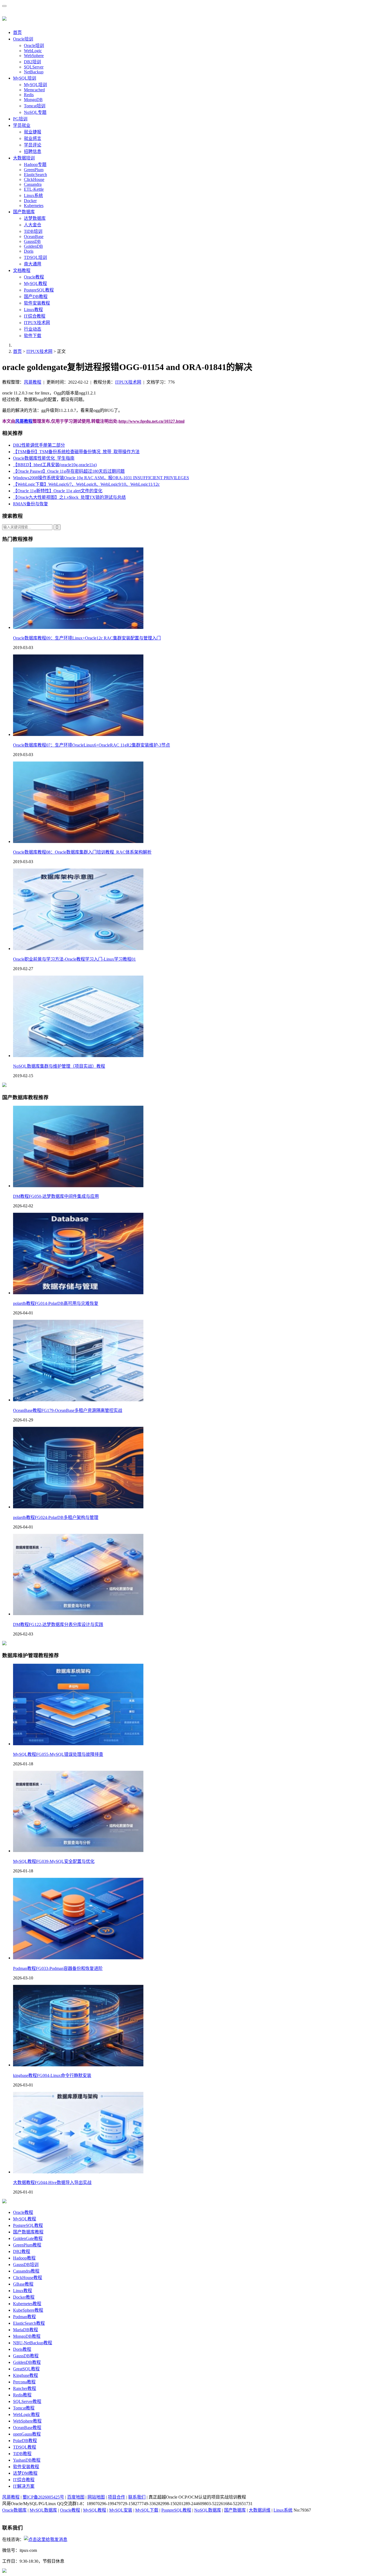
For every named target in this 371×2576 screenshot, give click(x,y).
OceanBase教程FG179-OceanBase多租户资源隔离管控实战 (68, 1410)
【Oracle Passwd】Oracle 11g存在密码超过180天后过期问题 (69, 471)
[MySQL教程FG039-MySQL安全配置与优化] (78, 1851)
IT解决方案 (24, 2486)
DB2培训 (32, 62)
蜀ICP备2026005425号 (43, 2497)
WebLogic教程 (26, 2414)
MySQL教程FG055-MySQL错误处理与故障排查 (58, 1754)
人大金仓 (33, 225)
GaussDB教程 (26, 2356)
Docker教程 (24, 2297)
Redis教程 (22, 2395)
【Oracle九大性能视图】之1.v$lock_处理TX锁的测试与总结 (69, 497)
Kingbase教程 (26, 2375)
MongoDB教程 (27, 2336)
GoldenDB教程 (27, 2362)
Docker (30, 201)
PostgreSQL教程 (39, 290)
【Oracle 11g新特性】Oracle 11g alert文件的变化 (58, 491)
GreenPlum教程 (27, 2245)
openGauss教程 (27, 2434)
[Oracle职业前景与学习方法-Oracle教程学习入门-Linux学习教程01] (78, 949)
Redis (29, 95)
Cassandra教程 (26, 2271)
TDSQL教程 (25, 2447)
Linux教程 (33, 310)
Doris (29, 251)
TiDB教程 (22, 2454)
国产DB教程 (36, 297)
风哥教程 (33, 382)
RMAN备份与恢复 (31, 504)
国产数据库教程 (28, 2232)
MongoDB (33, 100)
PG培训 (20, 119)
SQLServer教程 (27, 2401)
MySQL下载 (147, 2510)
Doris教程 (22, 2349)
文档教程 (22, 270)
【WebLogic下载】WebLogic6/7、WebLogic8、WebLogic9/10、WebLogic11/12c (86, 484)
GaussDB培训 (26, 2265)
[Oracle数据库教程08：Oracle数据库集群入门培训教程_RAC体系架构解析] (78, 842)
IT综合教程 (35, 316)
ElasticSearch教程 (29, 2323)
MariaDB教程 (26, 2330)
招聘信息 (33, 151)
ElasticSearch (35, 175)
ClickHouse (34, 179)
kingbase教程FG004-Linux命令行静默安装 (52, 2075)
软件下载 (33, 336)
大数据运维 (260, 2510)
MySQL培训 (25, 78)
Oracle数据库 (14, 2510)
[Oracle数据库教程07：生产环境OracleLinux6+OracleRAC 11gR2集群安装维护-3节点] (78, 734)
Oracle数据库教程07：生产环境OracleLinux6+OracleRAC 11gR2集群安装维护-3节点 (92, 745)
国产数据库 (24, 212)
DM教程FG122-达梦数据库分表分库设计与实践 (58, 1624)
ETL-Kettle (34, 189)
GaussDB (32, 241)
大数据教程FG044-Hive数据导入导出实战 (52, 2182)
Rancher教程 (25, 2388)
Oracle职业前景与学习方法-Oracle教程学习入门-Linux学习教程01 (74, 959)
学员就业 (22, 125)
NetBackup (34, 72)
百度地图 (76, 2497)
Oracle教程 (34, 277)
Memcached (34, 90)
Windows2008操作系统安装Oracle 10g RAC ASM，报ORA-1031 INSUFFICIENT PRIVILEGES (101, 478)
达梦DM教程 (25, 2473)
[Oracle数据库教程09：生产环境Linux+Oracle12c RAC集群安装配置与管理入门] (78, 627)
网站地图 (96, 2497)
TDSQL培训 (35, 257)
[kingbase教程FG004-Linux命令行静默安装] (78, 2065)
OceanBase (34, 236)
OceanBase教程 (27, 2428)
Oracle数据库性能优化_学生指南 (44, 458)
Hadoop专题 (35, 164)
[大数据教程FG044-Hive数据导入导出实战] (78, 2172)
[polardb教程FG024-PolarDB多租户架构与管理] (78, 1507)
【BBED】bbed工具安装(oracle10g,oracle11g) (55, 465)
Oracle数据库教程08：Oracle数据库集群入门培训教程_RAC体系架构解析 (82, 852)
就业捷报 (33, 132)
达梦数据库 (35, 218)
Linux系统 (33, 195)
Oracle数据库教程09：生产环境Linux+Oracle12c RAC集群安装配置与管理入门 (87, 638)
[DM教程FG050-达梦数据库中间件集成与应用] (78, 1186)
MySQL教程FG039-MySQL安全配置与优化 (54, 1861)
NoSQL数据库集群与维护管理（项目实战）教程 (59, 1066)
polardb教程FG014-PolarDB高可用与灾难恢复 (56, 1303)
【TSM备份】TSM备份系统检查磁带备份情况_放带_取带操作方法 (76, 452)
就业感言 (33, 138)
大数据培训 (24, 158)
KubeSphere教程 (28, 2310)
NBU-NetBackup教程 (33, 2343)
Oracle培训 (23, 39)
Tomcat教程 (24, 2408)
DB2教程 (22, 2251)
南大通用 (33, 264)
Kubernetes (34, 206)
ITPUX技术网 (37, 323)
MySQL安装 (121, 2510)
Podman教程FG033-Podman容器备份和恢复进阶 (58, 1968)
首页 (17, 32)
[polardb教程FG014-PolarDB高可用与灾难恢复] (78, 1293)
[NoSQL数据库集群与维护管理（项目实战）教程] (78, 1056)
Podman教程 (24, 2317)
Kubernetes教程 (27, 2304)
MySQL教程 (35, 283)
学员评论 (33, 145)
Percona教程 (24, 2382)
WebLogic (33, 51)
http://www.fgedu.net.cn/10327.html (152, 421)
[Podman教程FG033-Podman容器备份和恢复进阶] (78, 1958)
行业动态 (33, 329)
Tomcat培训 (35, 106)
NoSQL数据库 (208, 2510)
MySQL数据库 (43, 2510)
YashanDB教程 (27, 2460)
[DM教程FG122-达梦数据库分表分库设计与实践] (78, 1614)
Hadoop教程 (24, 2258)
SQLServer (34, 67)
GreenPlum (34, 170)
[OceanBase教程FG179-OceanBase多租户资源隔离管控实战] (78, 1400)
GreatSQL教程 (26, 2369)
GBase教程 (23, 2284)
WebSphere (34, 56)
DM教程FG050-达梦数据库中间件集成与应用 (56, 1196)
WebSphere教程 (27, 2421)
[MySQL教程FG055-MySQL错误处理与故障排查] (78, 1744)
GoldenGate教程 (28, 2238)
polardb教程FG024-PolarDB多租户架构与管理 (56, 1517)
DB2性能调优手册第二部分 (39, 445)
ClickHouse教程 (28, 2278)
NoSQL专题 (35, 112)
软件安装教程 (37, 303)
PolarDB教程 (25, 2441)
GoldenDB (33, 246)
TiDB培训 (33, 231)
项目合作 (117, 2497)
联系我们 (137, 2497)
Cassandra (33, 184)
